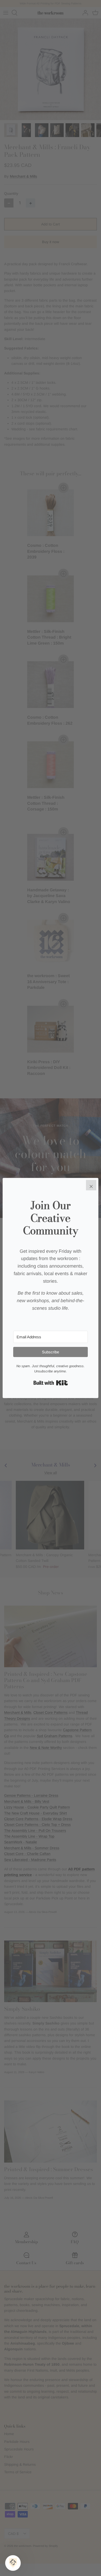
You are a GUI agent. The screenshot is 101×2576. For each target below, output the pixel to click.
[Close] (91, 1185)
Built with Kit (51, 1383)
